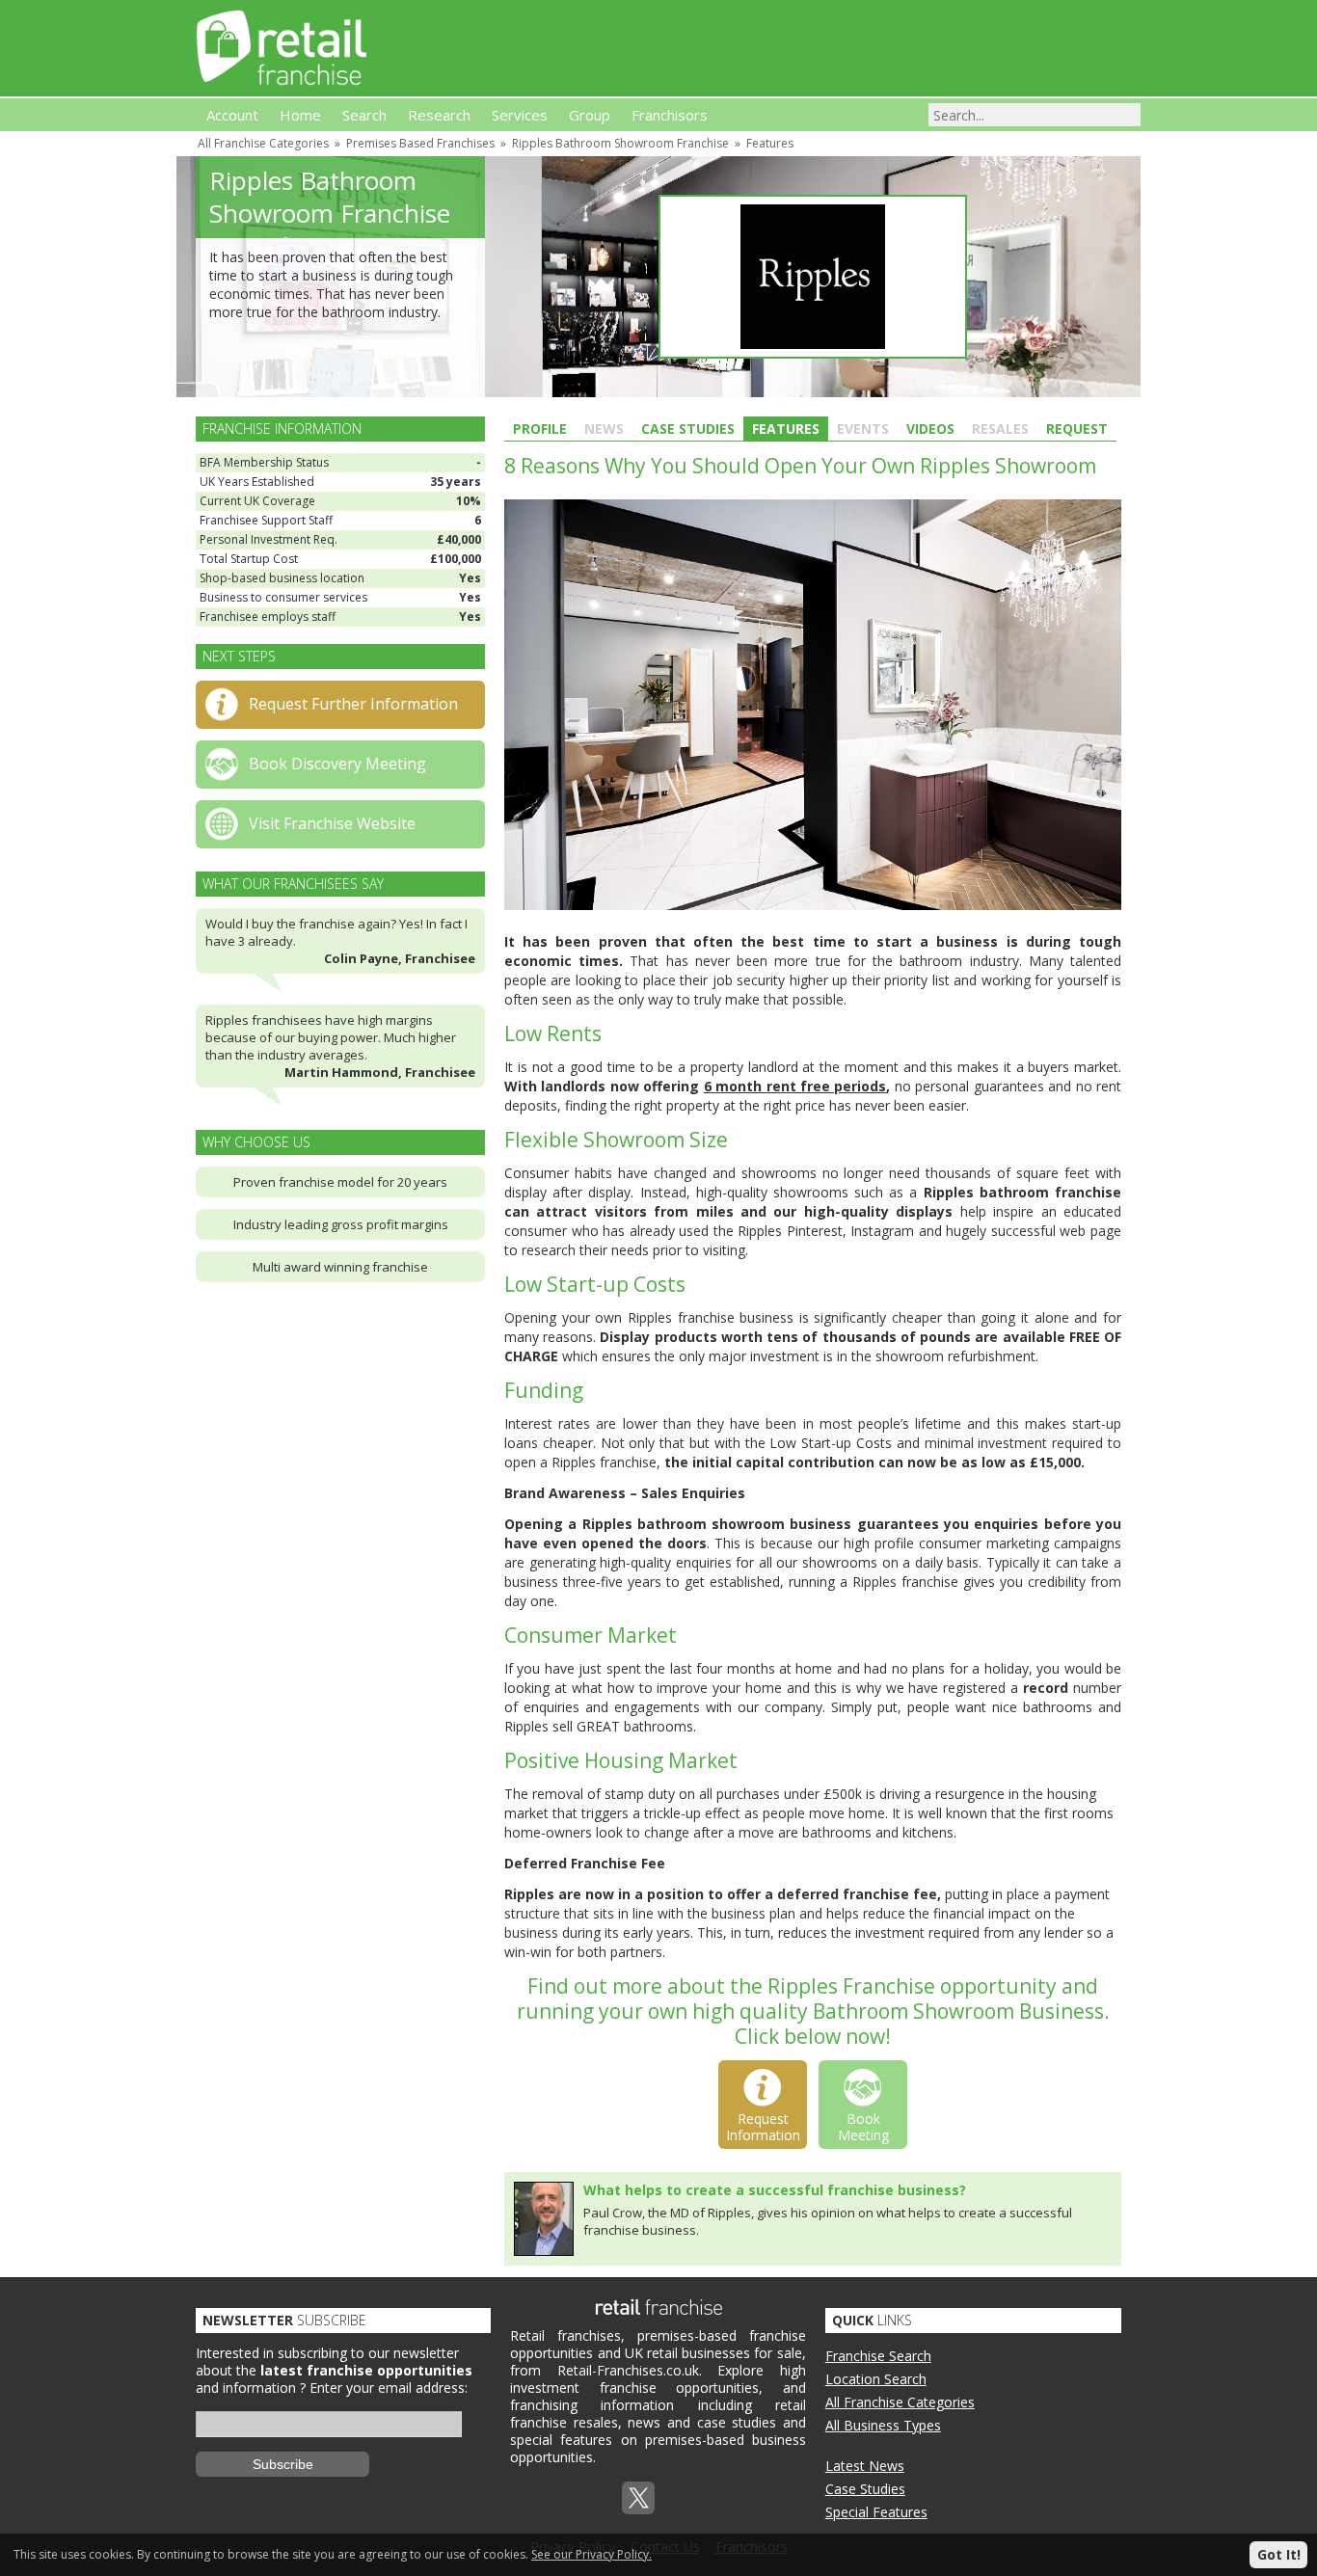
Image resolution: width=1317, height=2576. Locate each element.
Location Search (876, 2379)
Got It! (1279, 2554)
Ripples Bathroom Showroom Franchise (620, 143)
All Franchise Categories (263, 143)
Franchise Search (878, 2356)
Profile (540, 429)
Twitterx (638, 2498)
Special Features (876, 2512)
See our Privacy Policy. (591, 2554)
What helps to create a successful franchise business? (775, 2190)
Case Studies (688, 429)
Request (1077, 429)
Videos (930, 429)
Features (770, 143)
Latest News (865, 2466)
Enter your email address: (389, 2388)
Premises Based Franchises (420, 143)
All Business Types (883, 2425)
